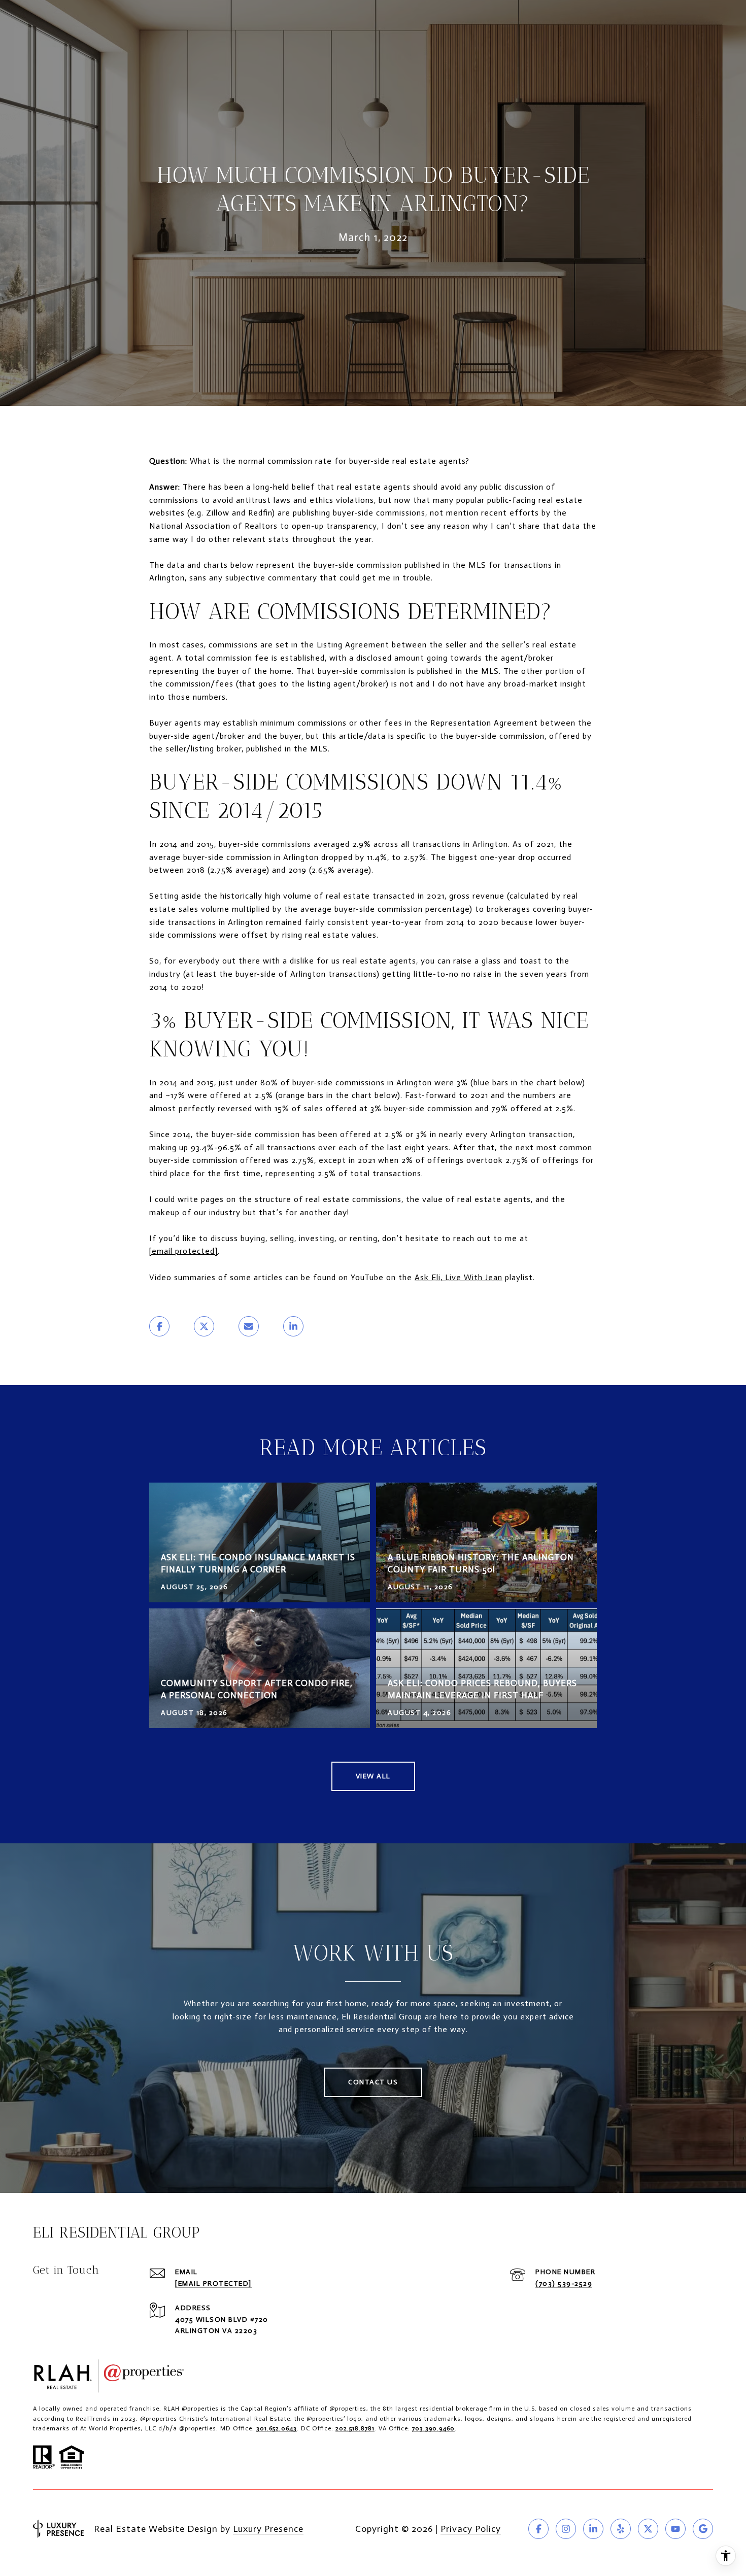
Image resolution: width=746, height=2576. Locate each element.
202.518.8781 (355, 2428)
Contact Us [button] (373, 2082)
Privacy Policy (471, 2529)
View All (373, 1776)
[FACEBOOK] (538, 2529)
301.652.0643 (277, 2428)
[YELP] (621, 2529)
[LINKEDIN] (593, 2529)
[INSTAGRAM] (566, 2529)
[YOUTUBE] (675, 2529)
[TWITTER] (648, 2529)
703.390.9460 (433, 2428)
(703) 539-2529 (564, 2283)
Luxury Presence (268, 2529)
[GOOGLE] (703, 2529)
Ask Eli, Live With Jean (459, 1277)
